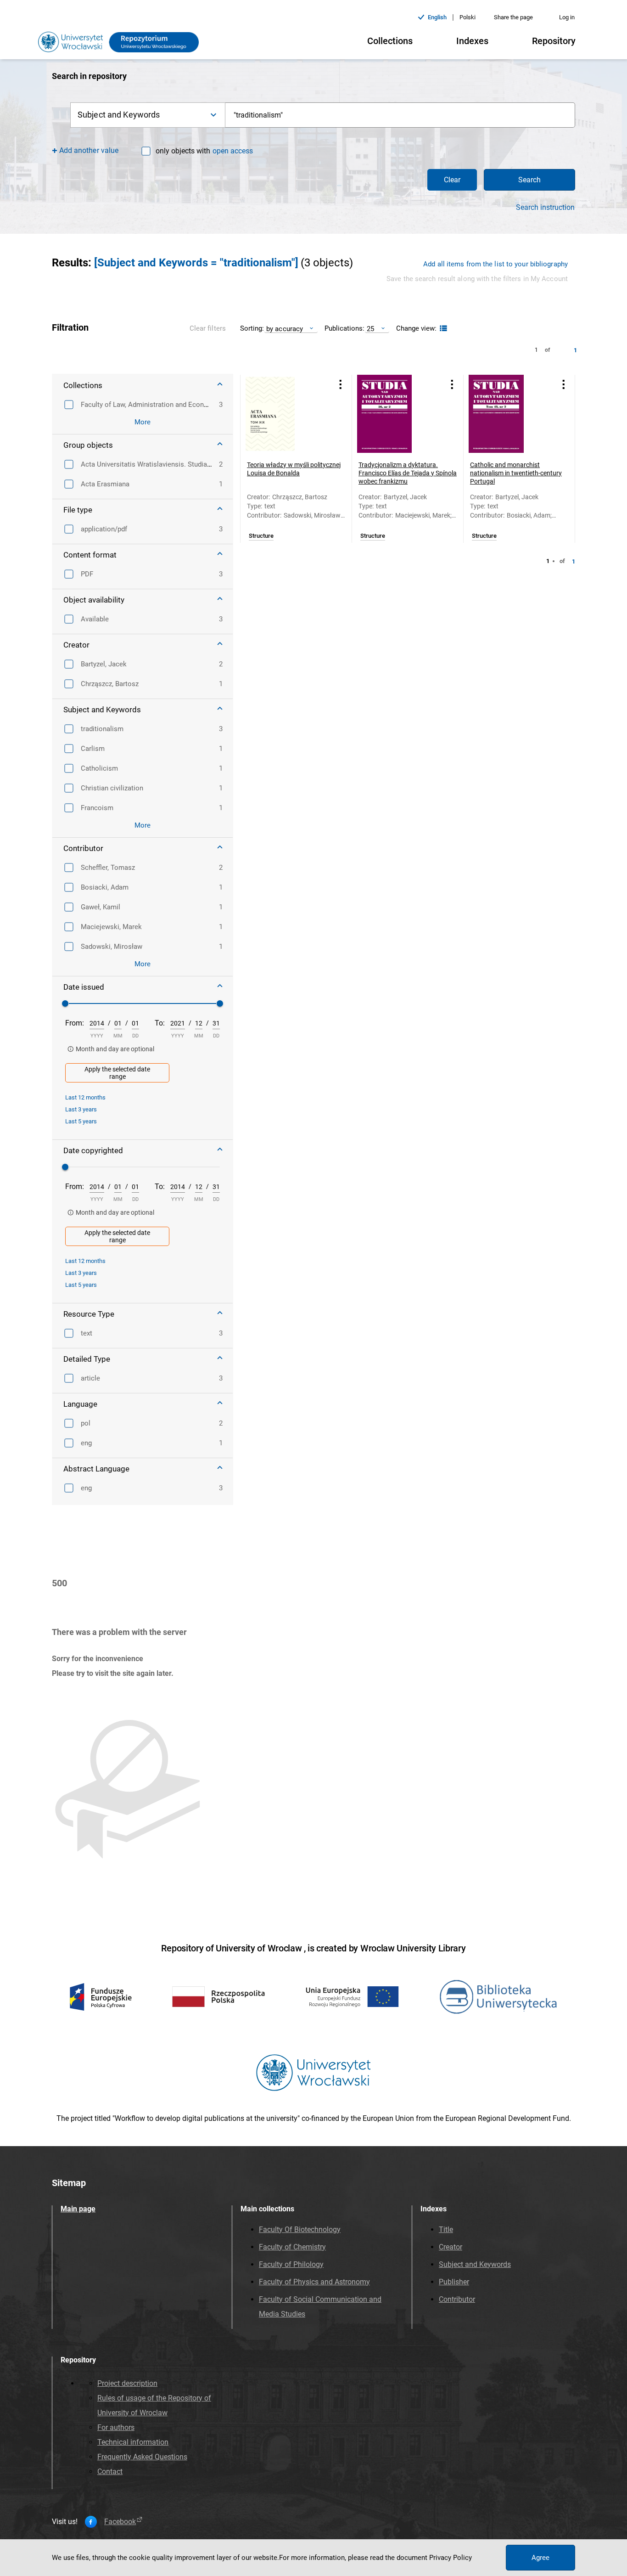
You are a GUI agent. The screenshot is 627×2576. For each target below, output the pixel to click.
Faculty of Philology (291, 2264)
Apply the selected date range (117, 1073)
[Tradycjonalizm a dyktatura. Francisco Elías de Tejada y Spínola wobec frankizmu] (396, 414)
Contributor (457, 2299)
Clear (452, 180)
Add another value (89, 150)
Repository (554, 41)
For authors (116, 2427)
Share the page (513, 17)
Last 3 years (81, 1109)
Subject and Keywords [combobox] (119, 115)
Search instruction (545, 208)
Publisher (454, 2282)
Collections (390, 41)
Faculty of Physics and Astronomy (314, 2282)
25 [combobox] (370, 329)
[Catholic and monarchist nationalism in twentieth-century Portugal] (508, 414)
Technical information (133, 2442)
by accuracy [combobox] (285, 329)
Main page (78, 2209)
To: (160, 1023)
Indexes (472, 41)
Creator (451, 2247)
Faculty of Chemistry (292, 2247)
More (143, 422)
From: (75, 1023)
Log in (567, 17)
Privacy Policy (451, 2558)
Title (446, 2229)
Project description (127, 2383)
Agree (540, 2558)
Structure (261, 536)
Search (529, 180)
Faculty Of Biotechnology (300, 2229)
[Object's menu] (341, 385)
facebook (120, 2522)
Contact (110, 2472)
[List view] (442, 329)
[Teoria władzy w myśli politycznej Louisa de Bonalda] (285, 414)
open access (233, 151)
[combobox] (400, 115)
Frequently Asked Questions (142, 2457)
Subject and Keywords (475, 2264)
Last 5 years (81, 1121)
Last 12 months (85, 1097)
